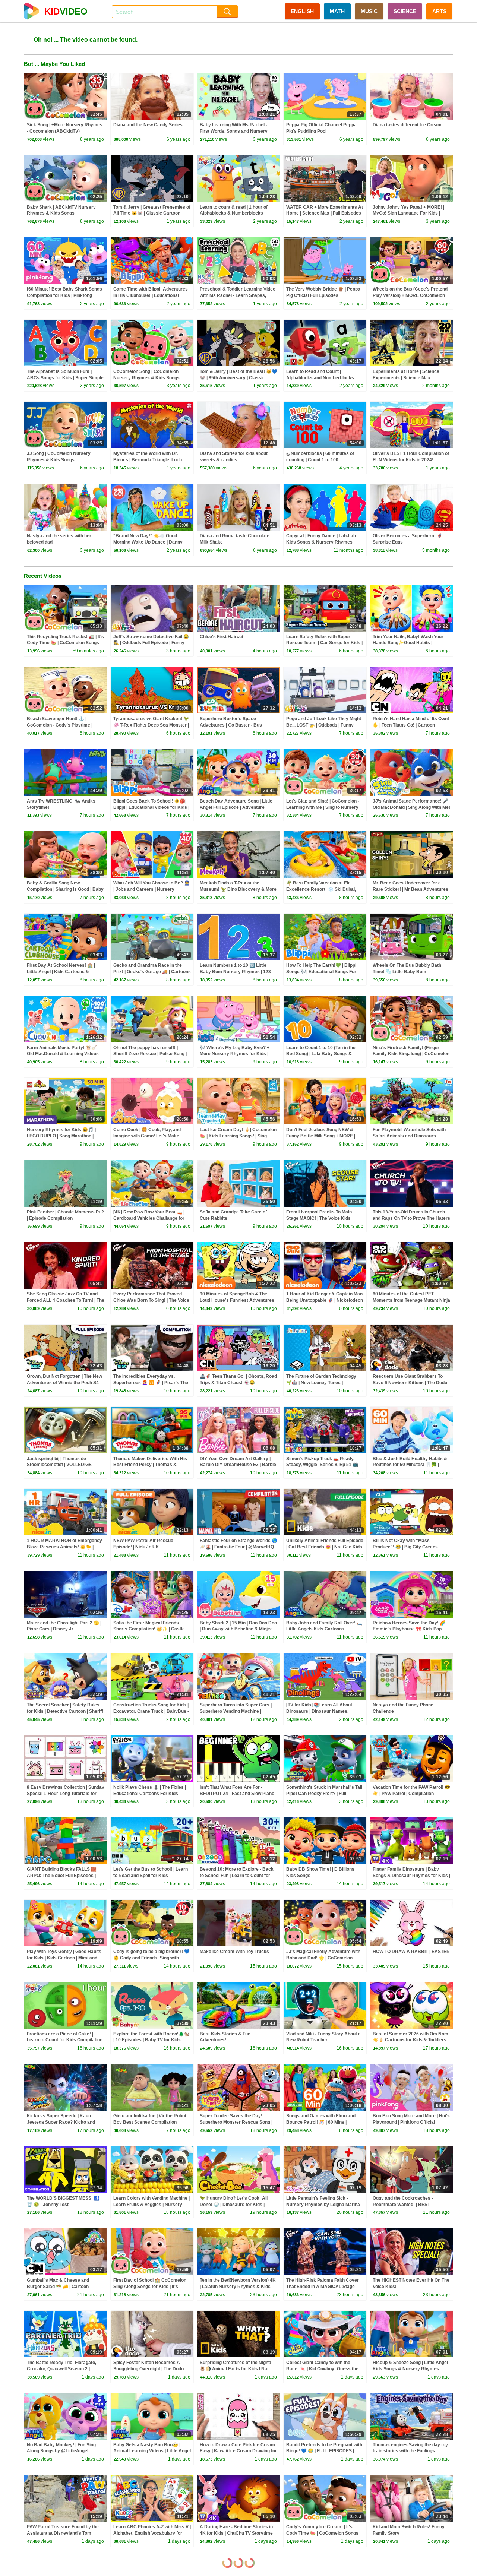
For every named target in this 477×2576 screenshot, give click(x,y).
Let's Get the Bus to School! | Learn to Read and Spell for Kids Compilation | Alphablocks (151, 1876)
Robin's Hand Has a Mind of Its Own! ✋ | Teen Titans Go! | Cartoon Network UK (411, 725)
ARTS (439, 11)
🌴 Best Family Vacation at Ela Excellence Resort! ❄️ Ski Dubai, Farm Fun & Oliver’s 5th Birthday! (322, 889)
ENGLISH (302, 11)
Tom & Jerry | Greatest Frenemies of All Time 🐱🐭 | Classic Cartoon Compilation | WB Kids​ (152, 213)
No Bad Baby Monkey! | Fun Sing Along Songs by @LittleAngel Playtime (61, 2451)
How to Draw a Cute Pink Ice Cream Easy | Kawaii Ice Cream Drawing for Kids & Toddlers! (238, 2451)
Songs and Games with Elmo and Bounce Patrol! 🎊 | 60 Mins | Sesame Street (321, 2122)
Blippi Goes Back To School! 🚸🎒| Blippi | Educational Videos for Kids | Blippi (151, 807)
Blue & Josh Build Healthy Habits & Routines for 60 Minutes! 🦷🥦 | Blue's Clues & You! (410, 1465)
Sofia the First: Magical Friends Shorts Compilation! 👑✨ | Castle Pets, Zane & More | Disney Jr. (149, 1629)
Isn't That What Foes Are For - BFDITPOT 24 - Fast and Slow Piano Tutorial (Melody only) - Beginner (237, 1794)
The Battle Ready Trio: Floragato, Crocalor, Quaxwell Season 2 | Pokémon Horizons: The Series (61, 2369)
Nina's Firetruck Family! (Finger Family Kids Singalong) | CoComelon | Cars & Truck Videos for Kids (411, 1054)
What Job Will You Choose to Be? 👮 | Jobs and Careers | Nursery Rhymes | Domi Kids (151, 889)
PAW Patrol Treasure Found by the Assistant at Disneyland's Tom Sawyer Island (63, 2533)
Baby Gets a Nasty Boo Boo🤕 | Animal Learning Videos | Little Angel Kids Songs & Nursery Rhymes (152, 2451)
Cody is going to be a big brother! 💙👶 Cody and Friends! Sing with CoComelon (151, 1958)
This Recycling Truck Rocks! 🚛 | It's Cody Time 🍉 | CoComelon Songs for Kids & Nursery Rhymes (65, 643)
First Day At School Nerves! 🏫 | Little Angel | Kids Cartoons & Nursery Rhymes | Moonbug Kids (62, 972)
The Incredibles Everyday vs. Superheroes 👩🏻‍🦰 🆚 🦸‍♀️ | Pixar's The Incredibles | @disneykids (151, 1383)
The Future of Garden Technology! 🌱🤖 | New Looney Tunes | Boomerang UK (322, 1383)
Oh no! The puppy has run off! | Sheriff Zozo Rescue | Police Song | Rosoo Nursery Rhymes (150, 1054)
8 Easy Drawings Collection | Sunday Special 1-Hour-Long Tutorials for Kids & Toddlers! (66, 1794)
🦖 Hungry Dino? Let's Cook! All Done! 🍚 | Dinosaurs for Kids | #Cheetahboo (234, 2205)
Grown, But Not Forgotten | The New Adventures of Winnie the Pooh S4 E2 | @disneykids (64, 1383)
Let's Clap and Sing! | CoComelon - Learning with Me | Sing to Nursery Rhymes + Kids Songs (323, 807)
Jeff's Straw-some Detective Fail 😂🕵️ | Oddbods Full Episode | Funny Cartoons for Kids (151, 643)
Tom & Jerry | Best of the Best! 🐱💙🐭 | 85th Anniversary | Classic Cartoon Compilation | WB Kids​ (238, 378)
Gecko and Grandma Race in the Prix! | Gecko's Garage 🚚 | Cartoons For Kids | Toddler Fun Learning (152, 972)
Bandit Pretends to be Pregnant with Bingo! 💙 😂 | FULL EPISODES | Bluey (324, 2451)
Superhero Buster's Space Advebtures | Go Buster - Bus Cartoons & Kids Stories (231, 725)
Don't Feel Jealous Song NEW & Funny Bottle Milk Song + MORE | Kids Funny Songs (321, 1136)
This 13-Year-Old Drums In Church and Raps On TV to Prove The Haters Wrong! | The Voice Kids (411, 1218)
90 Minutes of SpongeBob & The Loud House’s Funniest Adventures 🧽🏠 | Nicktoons (237, 1300)
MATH (337, 11)
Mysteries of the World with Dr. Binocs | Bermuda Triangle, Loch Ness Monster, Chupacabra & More (150, 460)
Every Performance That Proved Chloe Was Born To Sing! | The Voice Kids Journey (151, 1300)
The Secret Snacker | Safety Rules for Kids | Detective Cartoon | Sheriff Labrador (65, 1711)
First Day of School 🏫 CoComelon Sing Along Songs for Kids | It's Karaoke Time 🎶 (150, 2287)
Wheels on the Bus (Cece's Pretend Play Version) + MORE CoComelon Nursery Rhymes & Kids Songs (410, 295)
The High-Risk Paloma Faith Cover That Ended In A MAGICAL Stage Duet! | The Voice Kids (323, 2287)
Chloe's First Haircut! (222, 637)
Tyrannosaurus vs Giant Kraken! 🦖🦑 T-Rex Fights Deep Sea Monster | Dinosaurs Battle (151, 725)
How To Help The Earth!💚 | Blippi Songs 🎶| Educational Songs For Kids (321, 972)
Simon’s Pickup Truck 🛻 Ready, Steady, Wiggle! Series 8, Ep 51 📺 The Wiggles (322, 1465)
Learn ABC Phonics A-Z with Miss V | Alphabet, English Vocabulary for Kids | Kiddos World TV (152, 2533)
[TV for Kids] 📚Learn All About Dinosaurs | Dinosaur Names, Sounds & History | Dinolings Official (324, 1711)
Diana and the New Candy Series (148, 125)
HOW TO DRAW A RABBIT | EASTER (411, 1952)
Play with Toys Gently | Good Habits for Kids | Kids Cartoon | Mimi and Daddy (64, 1958)
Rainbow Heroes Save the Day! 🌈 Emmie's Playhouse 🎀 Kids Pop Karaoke (409, 1629)
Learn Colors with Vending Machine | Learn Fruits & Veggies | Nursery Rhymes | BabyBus (151, 2205)
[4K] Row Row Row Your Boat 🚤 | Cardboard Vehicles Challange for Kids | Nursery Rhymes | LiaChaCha (151, 1218)
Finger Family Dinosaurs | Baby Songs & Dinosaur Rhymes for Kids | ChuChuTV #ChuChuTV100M (411, 1876)
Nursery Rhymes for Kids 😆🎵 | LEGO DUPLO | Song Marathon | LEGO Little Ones (61, 1136)
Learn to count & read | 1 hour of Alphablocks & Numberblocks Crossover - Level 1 (234, 213)
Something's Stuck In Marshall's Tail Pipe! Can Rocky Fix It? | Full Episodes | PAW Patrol (324, 1794)
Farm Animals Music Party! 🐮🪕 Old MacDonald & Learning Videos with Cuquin (63, 1054)
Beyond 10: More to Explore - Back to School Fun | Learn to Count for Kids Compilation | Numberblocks (237, 1876)
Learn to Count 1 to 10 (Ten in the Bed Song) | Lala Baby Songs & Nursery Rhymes (321, 1054)
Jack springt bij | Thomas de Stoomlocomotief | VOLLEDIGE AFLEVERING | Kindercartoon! (59, 1465)
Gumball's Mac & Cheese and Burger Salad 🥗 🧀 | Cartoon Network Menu (58, 2287)
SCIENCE (405, 11)
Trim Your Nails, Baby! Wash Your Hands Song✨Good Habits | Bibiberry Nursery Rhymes (408, 643)
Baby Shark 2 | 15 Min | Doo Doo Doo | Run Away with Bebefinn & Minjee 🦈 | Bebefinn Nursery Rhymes (238, 1629)
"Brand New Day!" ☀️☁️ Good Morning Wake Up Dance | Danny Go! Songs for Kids (148, 542)
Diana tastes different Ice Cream (407, 125)
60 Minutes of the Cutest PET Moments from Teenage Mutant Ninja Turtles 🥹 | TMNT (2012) (411, 1300)
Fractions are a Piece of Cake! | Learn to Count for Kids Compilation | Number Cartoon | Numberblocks (65, 2040)
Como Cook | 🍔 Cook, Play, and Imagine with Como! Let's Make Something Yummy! (147, 1136)
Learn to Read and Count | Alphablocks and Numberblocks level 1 (320, 378)
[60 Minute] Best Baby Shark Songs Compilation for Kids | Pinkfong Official (64, 295)
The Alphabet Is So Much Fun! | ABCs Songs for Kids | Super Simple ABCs (65, 378)
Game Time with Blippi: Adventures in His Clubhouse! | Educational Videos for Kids (151, 295)
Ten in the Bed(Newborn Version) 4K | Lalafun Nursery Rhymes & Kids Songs (238, 2287)
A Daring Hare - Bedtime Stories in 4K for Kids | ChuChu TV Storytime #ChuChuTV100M (236, 2533)
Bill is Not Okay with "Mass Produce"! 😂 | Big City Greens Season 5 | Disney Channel (405, 1547)
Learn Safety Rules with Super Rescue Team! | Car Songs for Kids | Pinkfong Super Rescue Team (324, 643)
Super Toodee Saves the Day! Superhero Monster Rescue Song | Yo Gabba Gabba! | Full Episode (236, 2122)
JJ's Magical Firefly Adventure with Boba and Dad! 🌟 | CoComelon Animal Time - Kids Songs (323, 1958)
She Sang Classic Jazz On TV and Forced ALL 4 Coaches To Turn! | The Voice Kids (66, 1300)
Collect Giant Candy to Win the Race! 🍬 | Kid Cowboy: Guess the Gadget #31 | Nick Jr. (322, 2369)
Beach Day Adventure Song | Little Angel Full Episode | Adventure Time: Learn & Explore (236, 807)
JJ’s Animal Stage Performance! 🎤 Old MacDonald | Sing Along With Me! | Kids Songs (411, 807)
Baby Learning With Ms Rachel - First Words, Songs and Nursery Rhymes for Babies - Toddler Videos (238, 131)
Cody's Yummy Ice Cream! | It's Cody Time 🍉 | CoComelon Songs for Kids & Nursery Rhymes (322, 2533)
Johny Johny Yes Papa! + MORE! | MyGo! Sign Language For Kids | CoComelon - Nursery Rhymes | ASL (411, 213)
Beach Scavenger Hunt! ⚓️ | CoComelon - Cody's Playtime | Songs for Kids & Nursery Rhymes (64, 725)
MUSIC (369, 11)
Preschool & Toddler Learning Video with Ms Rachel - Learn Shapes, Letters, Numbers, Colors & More (238, 295)
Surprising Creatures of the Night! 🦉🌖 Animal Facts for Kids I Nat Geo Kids (236, 2369)
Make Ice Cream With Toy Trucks (234, 1952)
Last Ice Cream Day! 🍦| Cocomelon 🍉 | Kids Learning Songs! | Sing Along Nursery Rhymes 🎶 (238, 1136)
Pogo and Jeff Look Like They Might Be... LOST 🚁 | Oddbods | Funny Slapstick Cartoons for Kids (324, 725)
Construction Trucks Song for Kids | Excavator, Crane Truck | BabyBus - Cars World (151, 1711)
